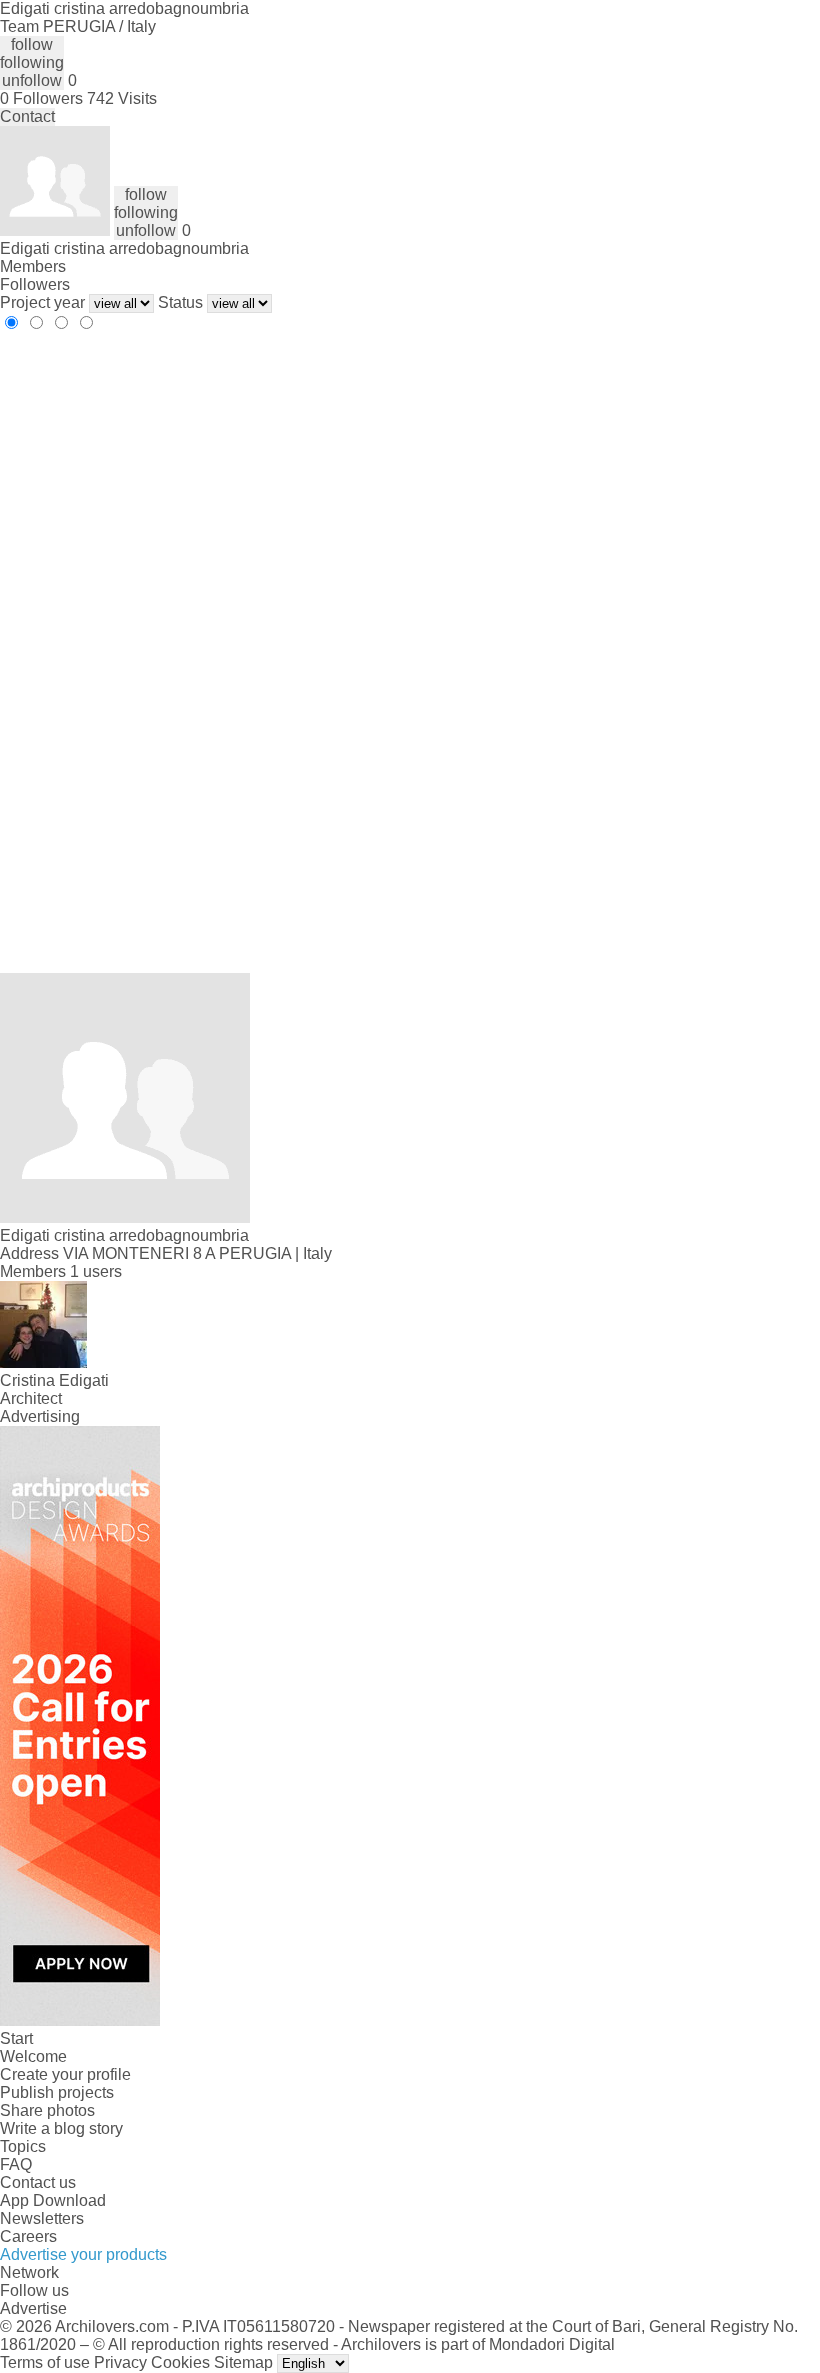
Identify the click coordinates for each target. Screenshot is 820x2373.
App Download (53, 2200)
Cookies (180, 2362)
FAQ (16, 2164)
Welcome (33, 2056)
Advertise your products (83, 2254)
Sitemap (243, 2362)
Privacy (120, 2362)
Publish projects (57, 2092)
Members (33, 266)
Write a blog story (61, 2128)
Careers (28, 2236)
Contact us (38, 2182)
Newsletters (42, 2218)
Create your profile (65, 2074)
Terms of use (45, 2362)
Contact (27, 116)
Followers (35, 284)
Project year (42, 302)
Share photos (47, 2110)
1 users (96, 1271)
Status (180, 302)
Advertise (33, 2308)
